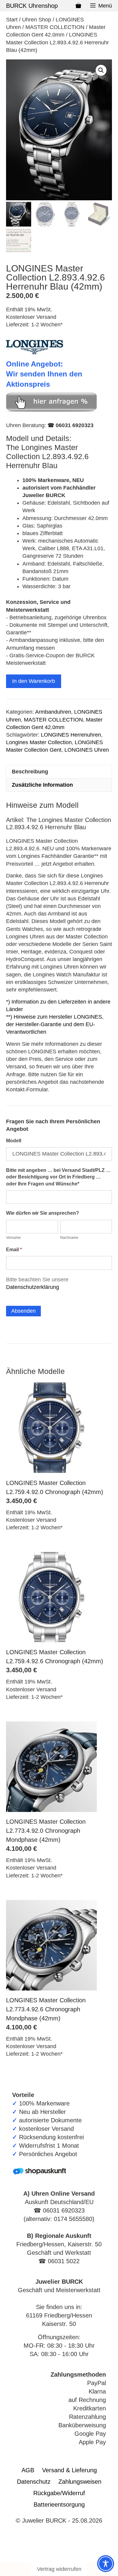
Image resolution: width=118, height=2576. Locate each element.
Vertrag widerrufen (59, 2569)
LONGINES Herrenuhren (71, 735)
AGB (28, 2470)
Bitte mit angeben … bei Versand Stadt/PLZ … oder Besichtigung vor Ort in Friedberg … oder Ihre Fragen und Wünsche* (58, 1177)
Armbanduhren (53, 712)
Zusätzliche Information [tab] (42, 785)
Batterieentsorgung (59, 2505)
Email (14, 1250)
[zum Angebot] (51, 410)
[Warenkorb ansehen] (78, 6)
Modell (14, 1141)
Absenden (23, 1311)
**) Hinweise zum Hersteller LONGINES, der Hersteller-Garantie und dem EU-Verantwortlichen (55, 1024)
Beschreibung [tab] (30, 772)
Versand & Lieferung (69, 2470)
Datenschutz (34, 2482)
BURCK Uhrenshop (32, 6)
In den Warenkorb (34, 681)
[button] (101, 70)
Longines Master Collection (39, 742)
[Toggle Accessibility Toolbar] (106, 2564)
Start (12, 20)
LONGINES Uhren (87, 750)
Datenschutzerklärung (33, 1287)
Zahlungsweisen (80, 2482)
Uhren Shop (37, 20)
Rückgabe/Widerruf (59, 2493)
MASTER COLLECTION (55, 27)
